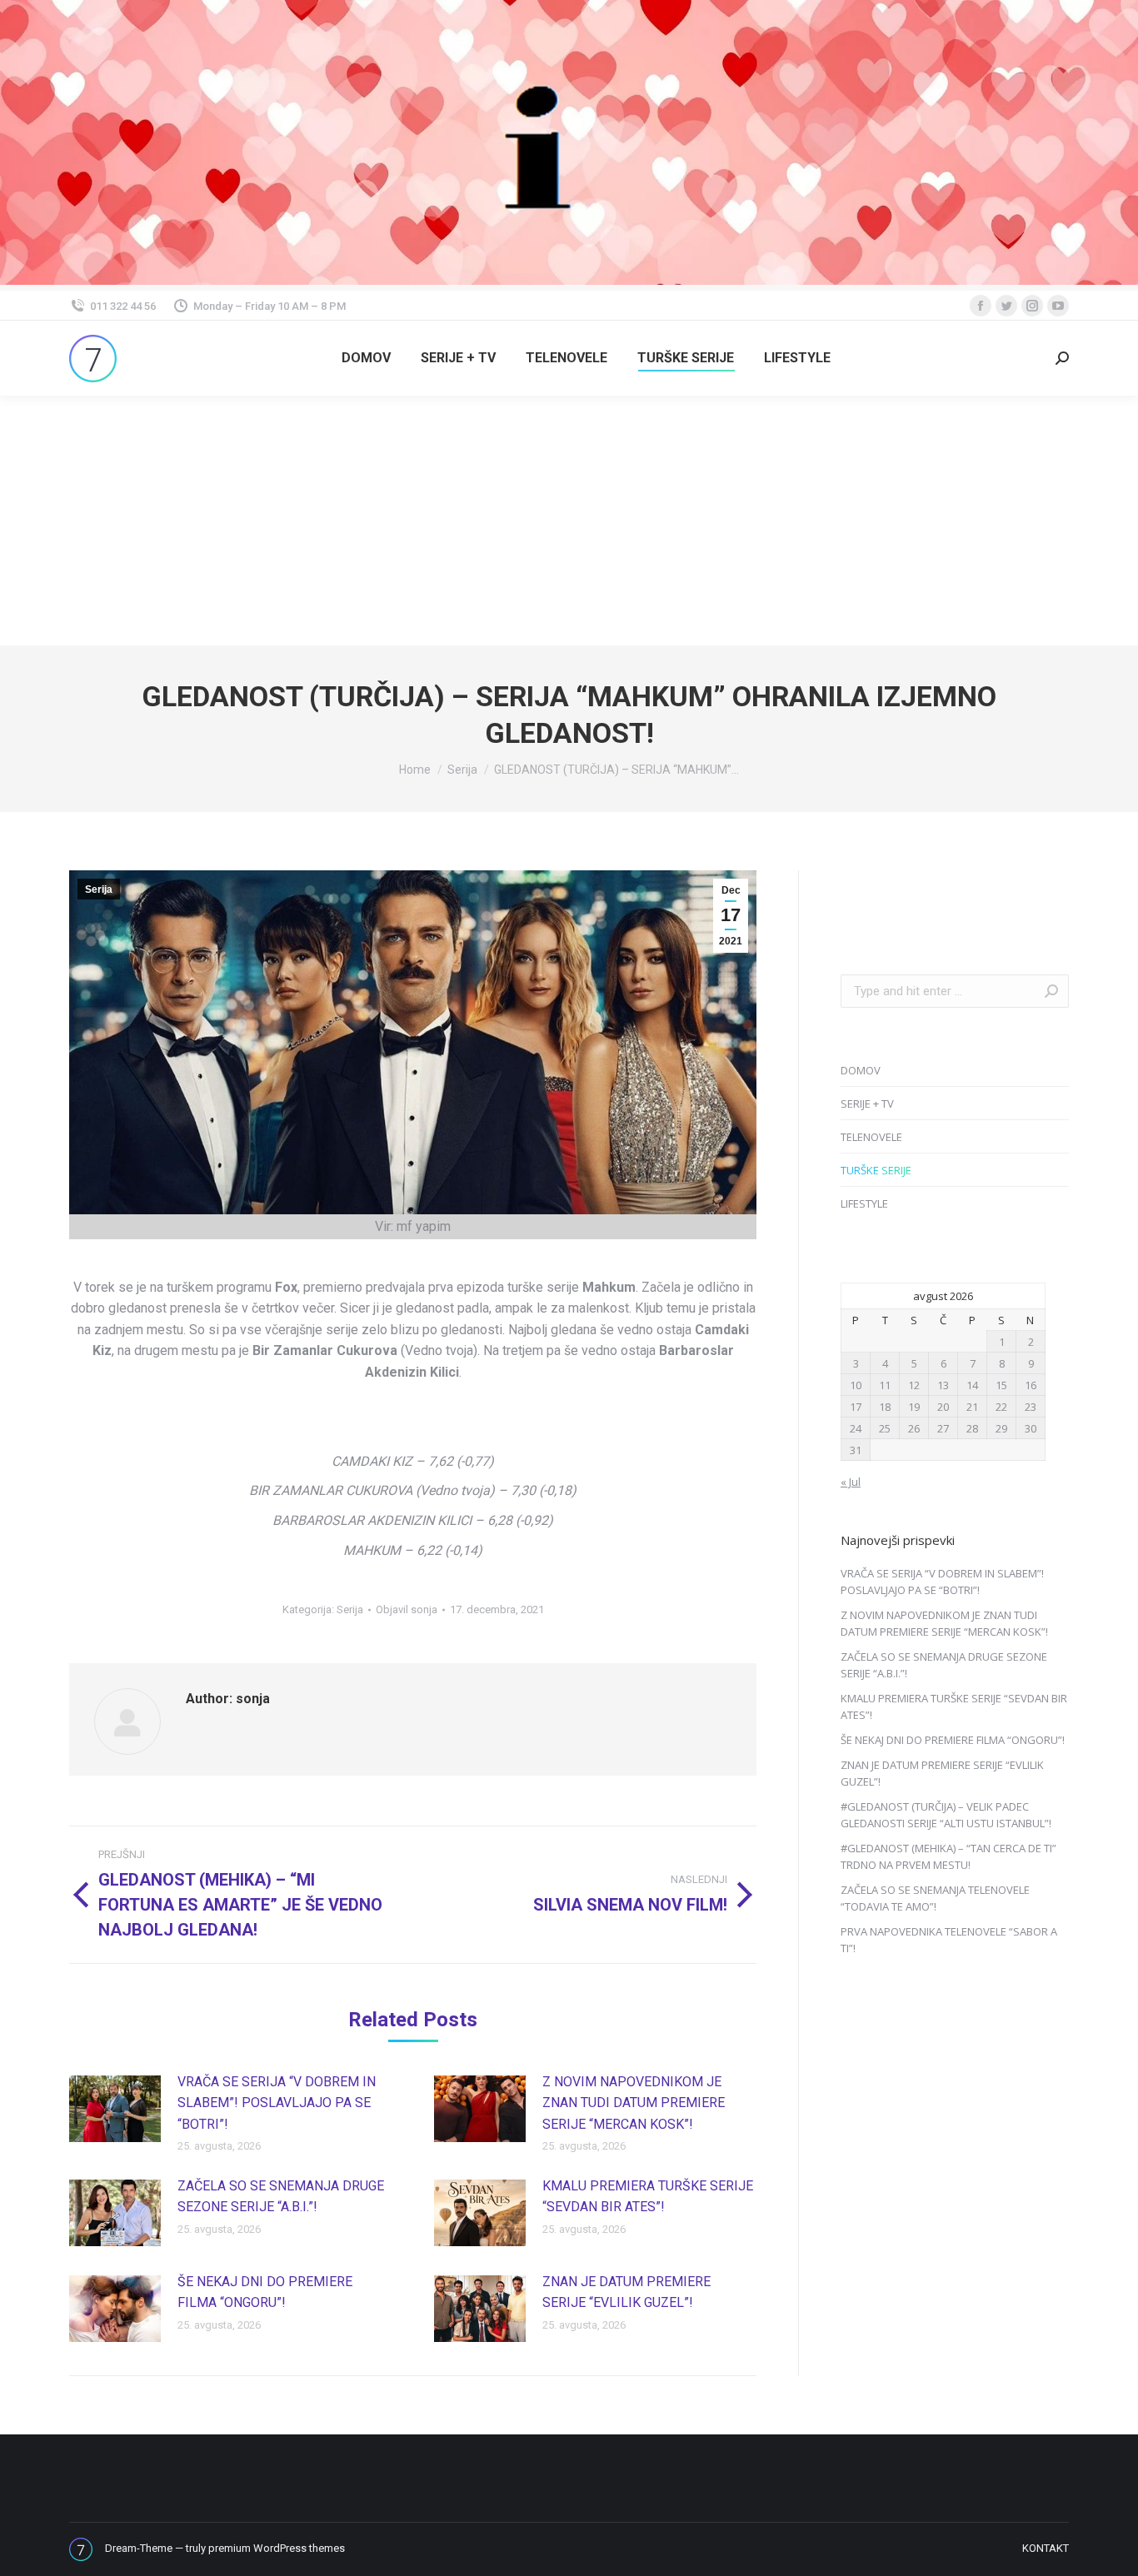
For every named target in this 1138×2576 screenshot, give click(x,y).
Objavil (407, 1609)
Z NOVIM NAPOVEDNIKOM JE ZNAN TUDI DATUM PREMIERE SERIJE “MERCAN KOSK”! (634, 2103)
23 (1031, 1407)
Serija (99, 889)
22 (1001, 1407)
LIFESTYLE (864, 1203)
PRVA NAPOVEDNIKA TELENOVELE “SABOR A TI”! (949, 1940)
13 (943, 1385)
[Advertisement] (569, 521)
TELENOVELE (871, 1137)
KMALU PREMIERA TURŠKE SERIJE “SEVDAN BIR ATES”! (648, 2197)
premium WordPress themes (277, 2548)
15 (1001, 1385)
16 (1031, 1385)
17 (856, 1407)
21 (972, 1407)
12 (914, 1385)
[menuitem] (366, 358)
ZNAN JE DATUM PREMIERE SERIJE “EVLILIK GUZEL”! (626, 2292)
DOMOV (861, 1070)
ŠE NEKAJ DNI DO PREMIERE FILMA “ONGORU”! (265, 2292)
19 (914, 1407)
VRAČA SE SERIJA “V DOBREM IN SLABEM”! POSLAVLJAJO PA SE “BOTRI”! (277, 2103)
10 (856, 1385)
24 (856, 1428)
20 (943, 1407)
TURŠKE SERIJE (876, 1170)
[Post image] (115, 2109)
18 (885, 1407)
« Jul (851, 1482)
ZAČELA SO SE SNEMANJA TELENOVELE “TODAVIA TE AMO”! (935, 1898)
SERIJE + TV (867, 1104)
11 (885, 1385)
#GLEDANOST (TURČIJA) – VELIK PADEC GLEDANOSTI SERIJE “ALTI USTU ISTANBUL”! (946, 1815)
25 (885, 1428)
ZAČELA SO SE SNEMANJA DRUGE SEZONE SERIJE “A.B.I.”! (281, 2197)
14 (972, 1385)
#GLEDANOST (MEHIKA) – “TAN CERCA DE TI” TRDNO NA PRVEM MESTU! (948, 1856)
